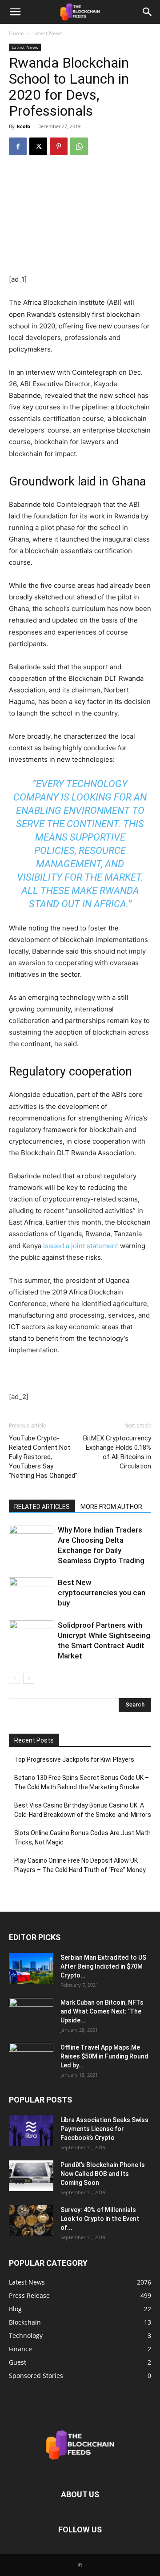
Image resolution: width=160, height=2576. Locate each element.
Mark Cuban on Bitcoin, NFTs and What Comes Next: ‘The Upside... (102, 2011)
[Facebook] (18, 146)
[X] (38, 146)
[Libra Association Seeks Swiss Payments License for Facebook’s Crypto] (31, 2131)
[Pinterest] (59, 146)
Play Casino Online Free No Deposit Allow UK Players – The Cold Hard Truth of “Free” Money (80, 1865)
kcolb (24, 126)
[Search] (148, 12)
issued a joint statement (81, 1246)
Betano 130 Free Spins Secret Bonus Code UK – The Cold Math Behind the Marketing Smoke (82, 1782)
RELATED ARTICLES (42, 1507)
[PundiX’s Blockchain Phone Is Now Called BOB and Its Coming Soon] (31, 2176)
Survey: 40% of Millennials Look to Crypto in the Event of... (100, 2219)
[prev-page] (14, 1678)
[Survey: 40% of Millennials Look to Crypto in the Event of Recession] (31, 2221)
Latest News (48, 33)
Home (16, 33)
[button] (15, 12)
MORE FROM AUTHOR (111, 1507)
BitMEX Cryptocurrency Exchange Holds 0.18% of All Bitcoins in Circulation (117, 1452)
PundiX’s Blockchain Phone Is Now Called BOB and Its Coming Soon (103, 2174)
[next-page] (29, 1678)
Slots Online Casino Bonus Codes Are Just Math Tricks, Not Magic (82, 1838)
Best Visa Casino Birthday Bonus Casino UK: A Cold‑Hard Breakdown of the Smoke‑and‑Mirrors (83, 1810)
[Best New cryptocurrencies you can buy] (31, 1593)
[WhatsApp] (79, 146)
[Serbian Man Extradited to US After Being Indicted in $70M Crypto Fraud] (31, 1968)
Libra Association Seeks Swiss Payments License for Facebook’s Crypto (104, 2129)
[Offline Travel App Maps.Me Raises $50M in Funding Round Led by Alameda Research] (31, 2058)
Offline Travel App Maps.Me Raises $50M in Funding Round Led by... (104, 2056)
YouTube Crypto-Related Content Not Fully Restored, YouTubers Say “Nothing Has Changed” (43, 1457)
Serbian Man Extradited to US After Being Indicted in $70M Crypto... (103, 1966)
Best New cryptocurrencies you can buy (102, 1593)
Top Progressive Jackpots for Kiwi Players (74, 1759)
